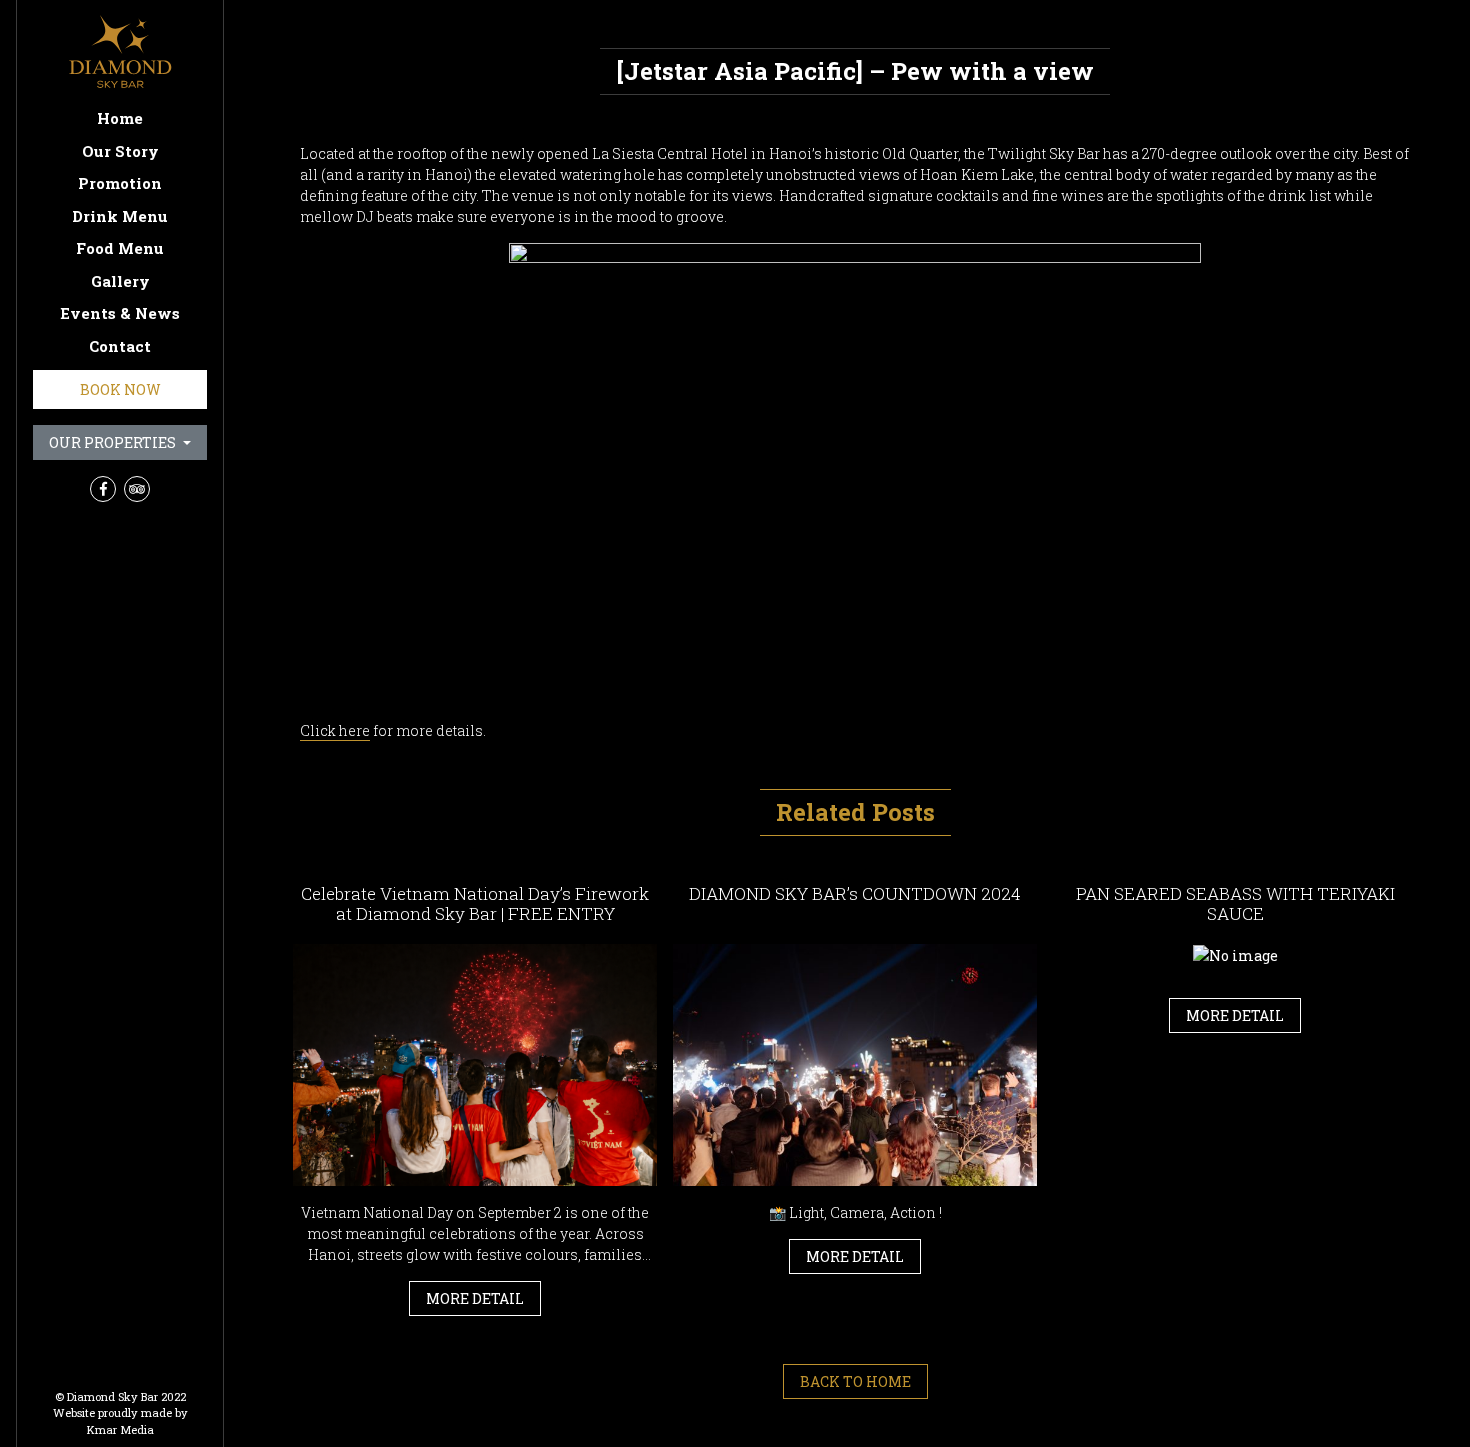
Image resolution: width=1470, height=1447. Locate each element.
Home (120, 118)
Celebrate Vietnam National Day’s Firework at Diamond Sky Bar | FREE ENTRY (475, 903)
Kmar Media (120, 1429)
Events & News (120, 313)
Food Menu (120, 248)
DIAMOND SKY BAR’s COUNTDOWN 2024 (855, 893)
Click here (335, 730)
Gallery (120, 281)
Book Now (120, 389)
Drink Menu (120, 216)
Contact (120, 346)
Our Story (120, 151)
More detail (475, 1298)
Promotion (120, 183)
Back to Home (855, 1381)
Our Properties (114, 442)
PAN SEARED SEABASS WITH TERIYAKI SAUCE (1235, 903)
